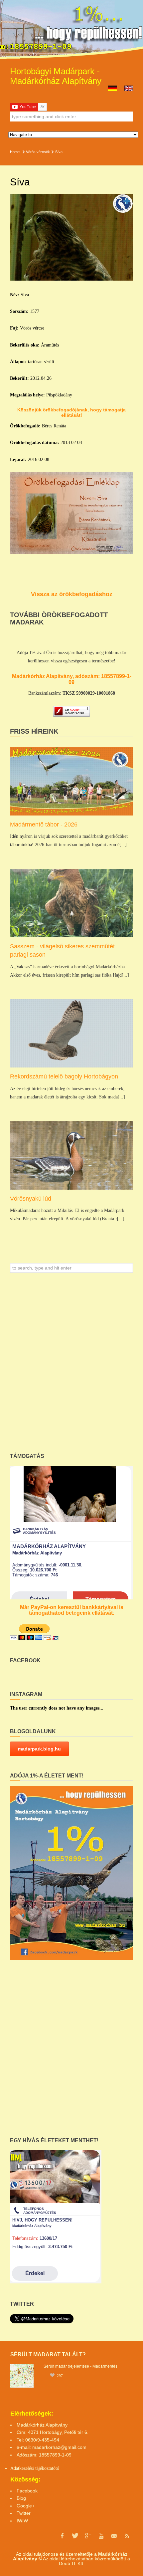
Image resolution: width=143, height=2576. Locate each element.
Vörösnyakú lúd (31, 1199)
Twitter (24, 2513)
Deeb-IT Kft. (72, 2563)
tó (57, 2468)
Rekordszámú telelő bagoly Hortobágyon (64, 1076)
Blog (21, 2498)
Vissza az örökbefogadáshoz (72, 594)
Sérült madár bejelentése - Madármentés (80, 2366)
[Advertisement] (71, 1365)
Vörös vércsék (38, 152)
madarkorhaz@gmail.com (59, 2447)
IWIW (22, 2521)
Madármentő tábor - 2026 (44, 824)
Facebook (27, 2491)
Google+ (26, 2506)
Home (15, 152)
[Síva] (71, 237)
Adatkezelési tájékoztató (33, 2468)
